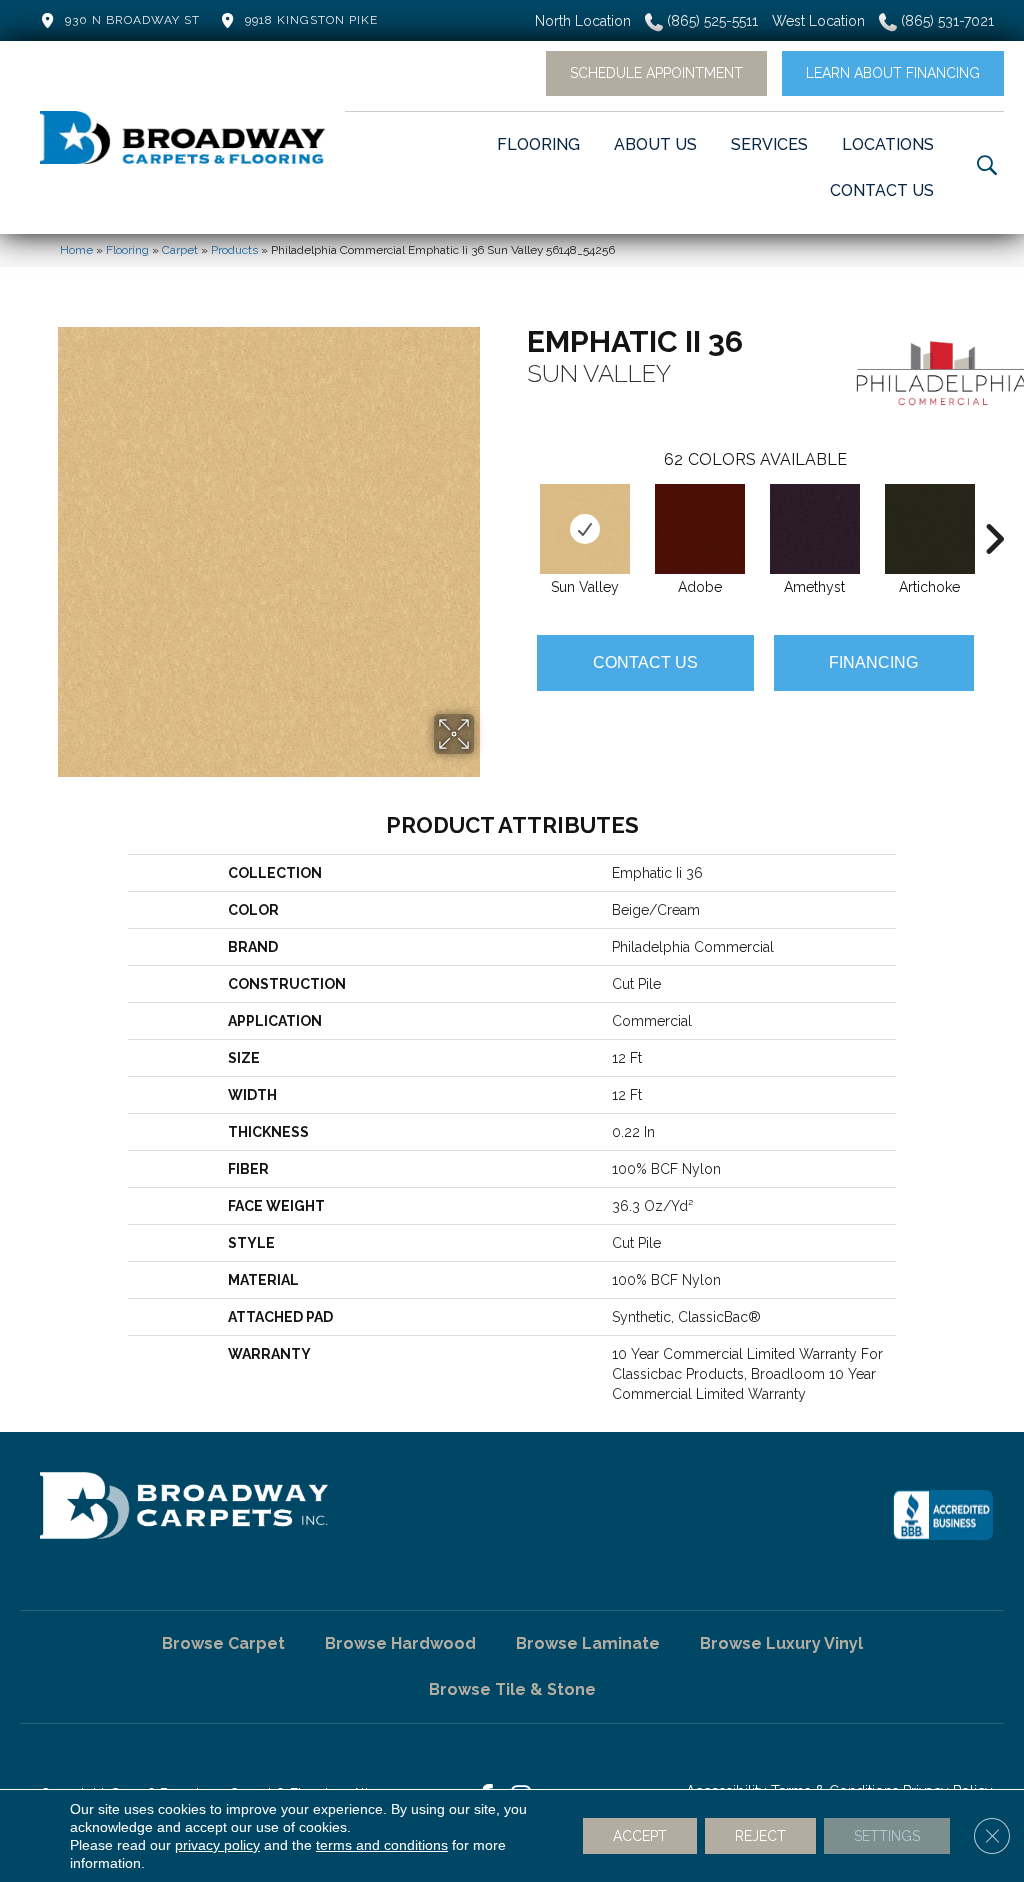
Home (76, 250)
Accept (640, 1836)
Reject (760, 1836)
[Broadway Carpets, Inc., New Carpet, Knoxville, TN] (943, 1515)
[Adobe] (700, 529)
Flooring (127, 250)
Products (234, 250)
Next (994, 509)
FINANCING (873, 662)
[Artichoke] (930, 529)
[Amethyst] (815, 529)
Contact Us (645, 662)
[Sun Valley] (585, 529)
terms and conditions (382, 1845)
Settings (887, 1836)
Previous (517, 509)
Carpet (180, 250)
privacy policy (217, 1845)
